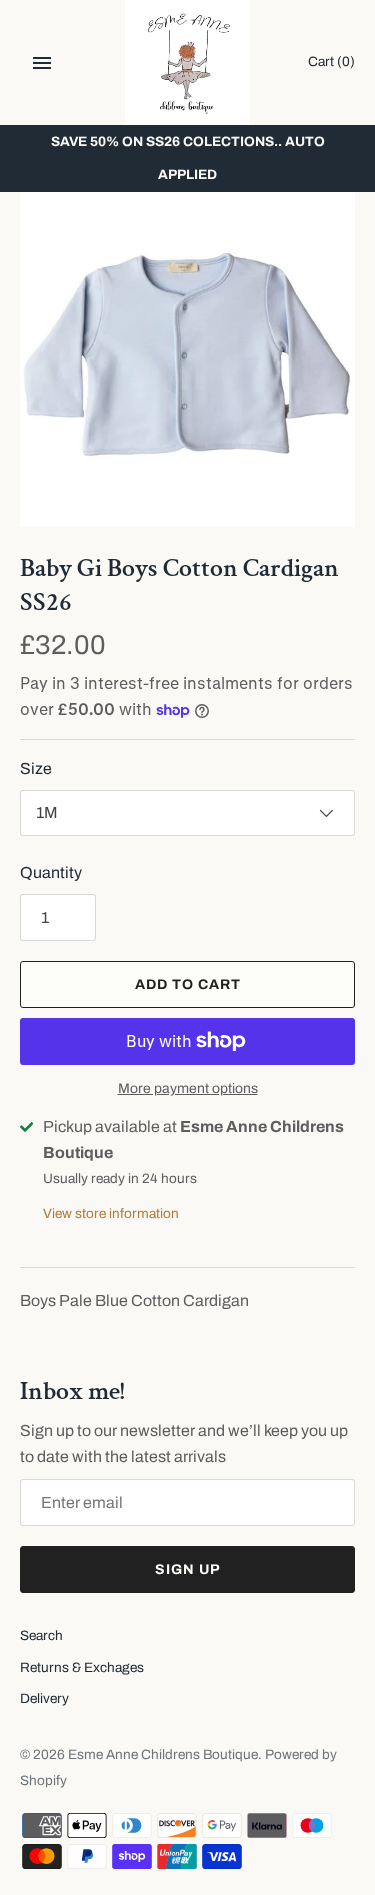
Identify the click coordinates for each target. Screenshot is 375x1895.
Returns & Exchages (82, 1667)
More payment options (188, 1088)
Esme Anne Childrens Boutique (163, 1754)
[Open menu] (42, 63)
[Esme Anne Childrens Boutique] (187, 62)
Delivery (44, 1698)
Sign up (188, 1569)
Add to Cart (188, 984)
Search (41, 1635)
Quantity (51, 872)
